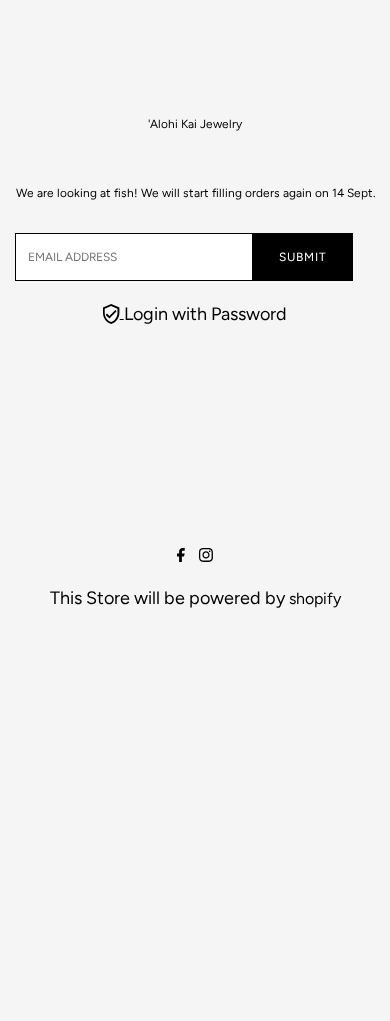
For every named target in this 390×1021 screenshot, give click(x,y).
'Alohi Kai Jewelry (195, 124)
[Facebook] (181, 556)
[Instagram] (206, 556)
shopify (315, 598)
